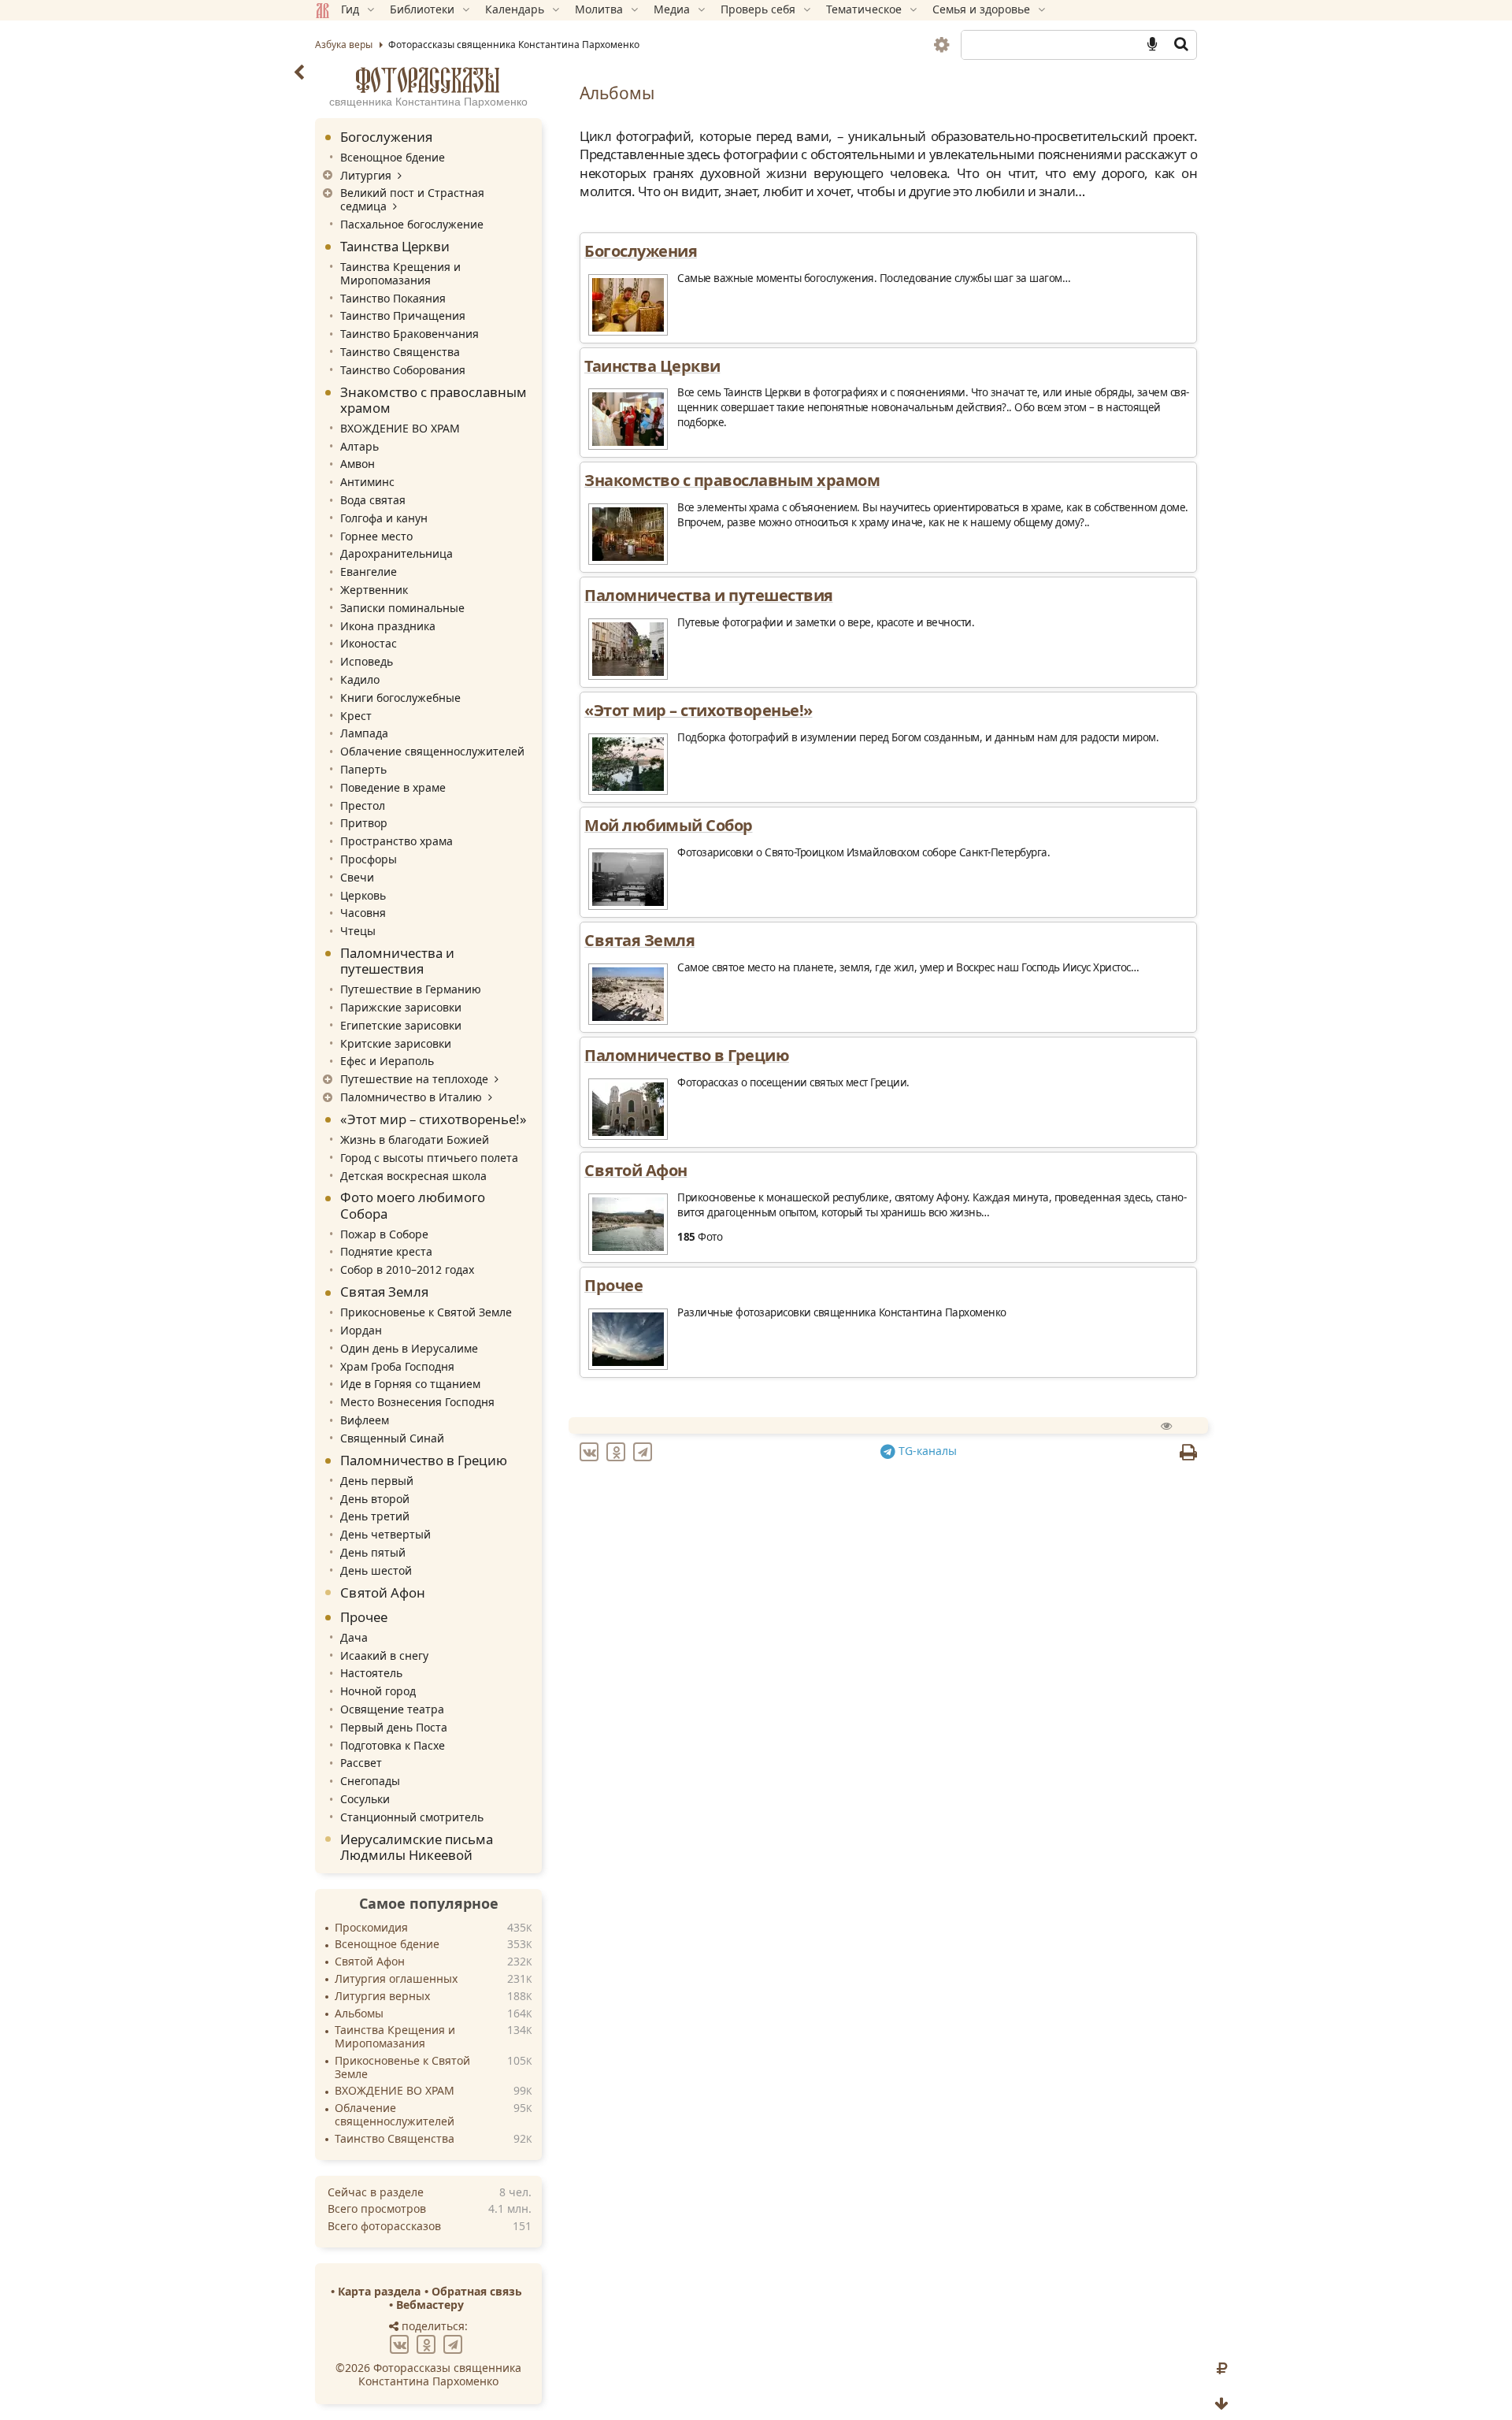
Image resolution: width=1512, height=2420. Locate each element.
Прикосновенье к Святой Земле (426, 1312)
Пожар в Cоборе (384, 1234)
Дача (354, 1637)
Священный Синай (392, 1438)
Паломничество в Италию (411, 1097)
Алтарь (359, 446)
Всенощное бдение (393, 157)
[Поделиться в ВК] (402, 2343)
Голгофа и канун (384, 518)
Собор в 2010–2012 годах (407, 1269)
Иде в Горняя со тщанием (410, 1384)
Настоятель (371, 1673)
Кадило (360, 679)
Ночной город (378, 1691)
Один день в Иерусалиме (409, 1348)
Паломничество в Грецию (424, 1460)
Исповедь (367, 661)
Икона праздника (388, 626)
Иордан (361, 1330)
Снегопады (370, 1781)
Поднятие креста (386, 1251)
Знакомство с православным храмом (434, 400)
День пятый (373, 1552)
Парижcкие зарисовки (401, 1007)
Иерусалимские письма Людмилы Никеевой (417, 1847)
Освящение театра (392, 1709)
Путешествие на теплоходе (414, 1079)
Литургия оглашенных (396, 1979)
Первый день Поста (394, 1727)
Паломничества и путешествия (397, 961)
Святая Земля (384, 1292)
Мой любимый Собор (669, 825)
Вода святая (373, 500)
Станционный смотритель (412, 1817)
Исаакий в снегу (384, 1655)
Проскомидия (371, 1928)
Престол (363, 805)
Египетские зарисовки (401, 1025)
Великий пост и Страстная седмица (412, 199)
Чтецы (358, 931)
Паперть (363, 769)
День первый (377, 1481)
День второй (375, 1499)
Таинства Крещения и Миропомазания (400, 273)
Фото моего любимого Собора (413, 1205)
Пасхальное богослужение (412, 224)
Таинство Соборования (403, 370)
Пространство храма (397, 841)
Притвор (364, 823)
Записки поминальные (402, 608)
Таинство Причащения (403, 315)
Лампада (364, 733)
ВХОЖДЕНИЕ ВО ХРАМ (400, 428)
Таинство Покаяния (393, 298)
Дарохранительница (397, 553)
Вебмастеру (430, 2305)
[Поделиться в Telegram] (455, 2343)
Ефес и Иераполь (387, 1061)
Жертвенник (374, 590)
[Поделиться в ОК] (428, 2343)
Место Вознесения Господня (417, 1402)
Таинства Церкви (395, 246)
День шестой (376, 1570)
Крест (356, 716)
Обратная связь (477, 2291)
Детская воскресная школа (413, 1176)
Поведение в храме (393, 787)
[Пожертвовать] (1222, 2369)
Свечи (357, 877)
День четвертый (385, 1534)
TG (926, 1451)
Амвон (358, 464)
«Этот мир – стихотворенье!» (434, 1119)
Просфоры (369, 859)
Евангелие (369, 572)
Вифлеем (365, 1420)
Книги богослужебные (400, 698)
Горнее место (376, 536)
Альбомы (359, 2014)
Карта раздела (379, 2291)
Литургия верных (382, 1997)
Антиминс (367, 482)
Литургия (366, 175)
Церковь (363, 895)
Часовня (363, 913)
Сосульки (365, 1799)
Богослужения (386, 137)
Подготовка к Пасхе (393, 1745)
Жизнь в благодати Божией (415, 1139)
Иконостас (369, 643)
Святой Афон (383, 1592)
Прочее (364, 1617)
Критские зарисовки (396, 1043)
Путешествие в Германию (411, 989)
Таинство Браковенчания (409, 334)
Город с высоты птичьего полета (429, 1158)
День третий (375, 1516)
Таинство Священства (400, 352)
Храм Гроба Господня (397, 1366)
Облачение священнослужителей (432, 751)
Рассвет (361, 1763)
